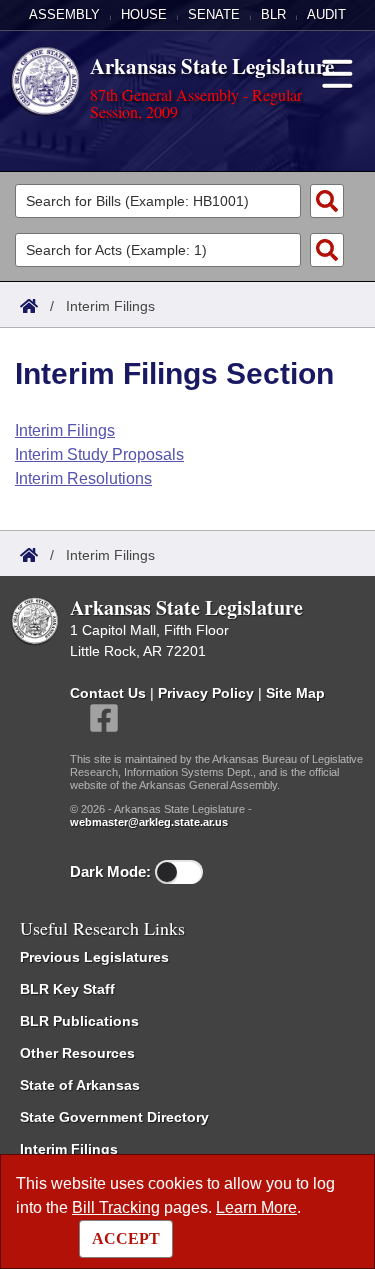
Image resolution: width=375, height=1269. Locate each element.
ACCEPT (126, 1238)
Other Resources (77, 1053)
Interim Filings (65, 430)
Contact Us (108, 693)
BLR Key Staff (67, 989)
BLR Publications (79, 1021)
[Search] (327, 201)
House (144, 14)
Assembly (64, 14)
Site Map (295, 693)
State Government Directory (114, 1117)
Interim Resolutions (83, 478)
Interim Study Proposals (99, 454)
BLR (273, 14)
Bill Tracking (116, 1207)
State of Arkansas (80, 1085)
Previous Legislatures (94, 957)
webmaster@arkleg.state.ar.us (149, 822)
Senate (214, 14)
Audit (326, 14)
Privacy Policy (206, 693)
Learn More (256, 1207)
